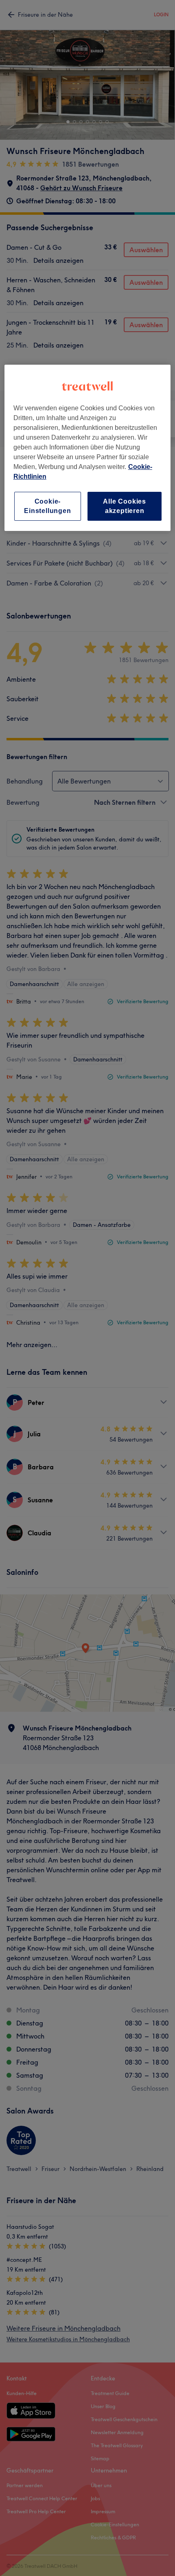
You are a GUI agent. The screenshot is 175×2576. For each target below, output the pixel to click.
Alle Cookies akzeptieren (125, 506)
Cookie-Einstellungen (47, 506)
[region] (88, 448)
